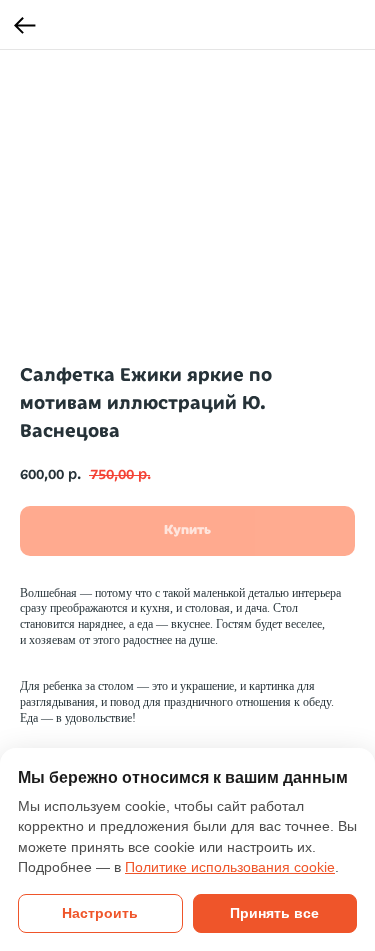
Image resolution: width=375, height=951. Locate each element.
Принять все (274, 913)
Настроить (100, 913)
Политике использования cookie (230, 867)
